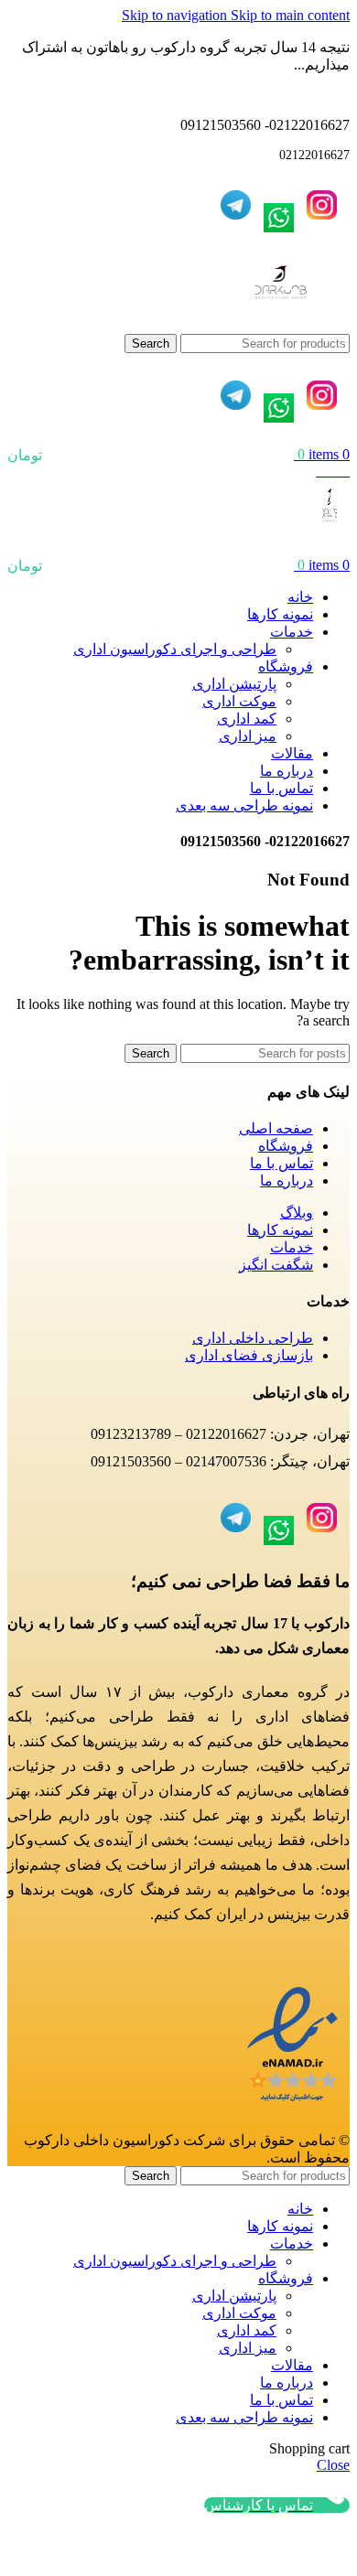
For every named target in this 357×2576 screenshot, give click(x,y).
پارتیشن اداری (234, 684)
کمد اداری (247, 719)
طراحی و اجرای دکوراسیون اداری (175, 649)
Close (333, 2465)
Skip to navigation (176, 15)
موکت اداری (239, 701)
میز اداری (248, 736)
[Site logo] (281, 325)
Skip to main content (290, 15)
